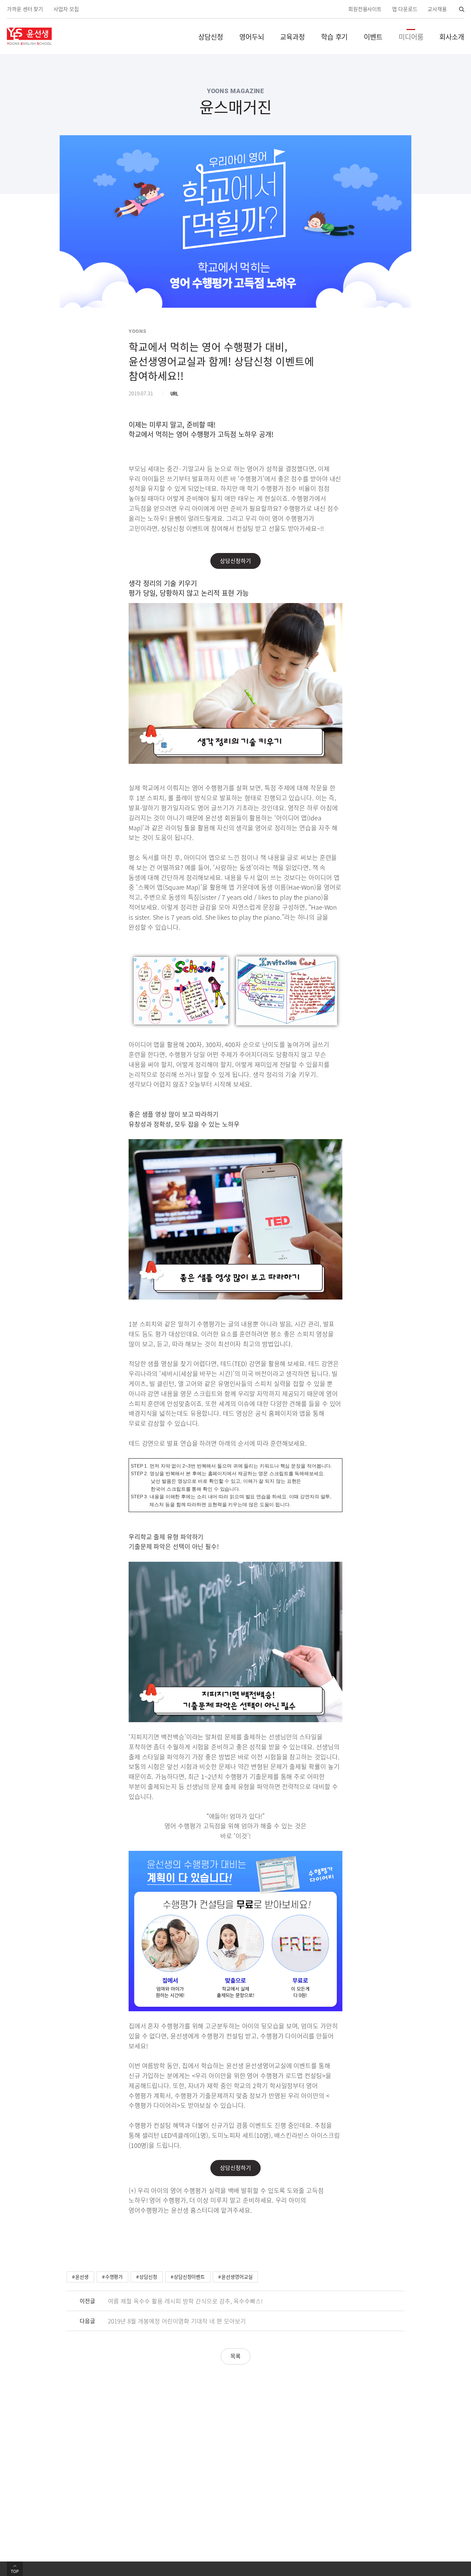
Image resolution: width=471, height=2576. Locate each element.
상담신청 (211, 37)
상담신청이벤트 (189, 2277)
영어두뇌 (252, 37)
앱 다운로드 (405, 9)
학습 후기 (334, 37)
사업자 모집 (66, 9)
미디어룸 (411, 37)
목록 (235, 2356)
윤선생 (82, 2277)
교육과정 (292, 37)
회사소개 (452, 37)
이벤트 (373, 37)
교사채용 (437, 9)
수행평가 (114, 2277)
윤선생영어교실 (237, 2277)
